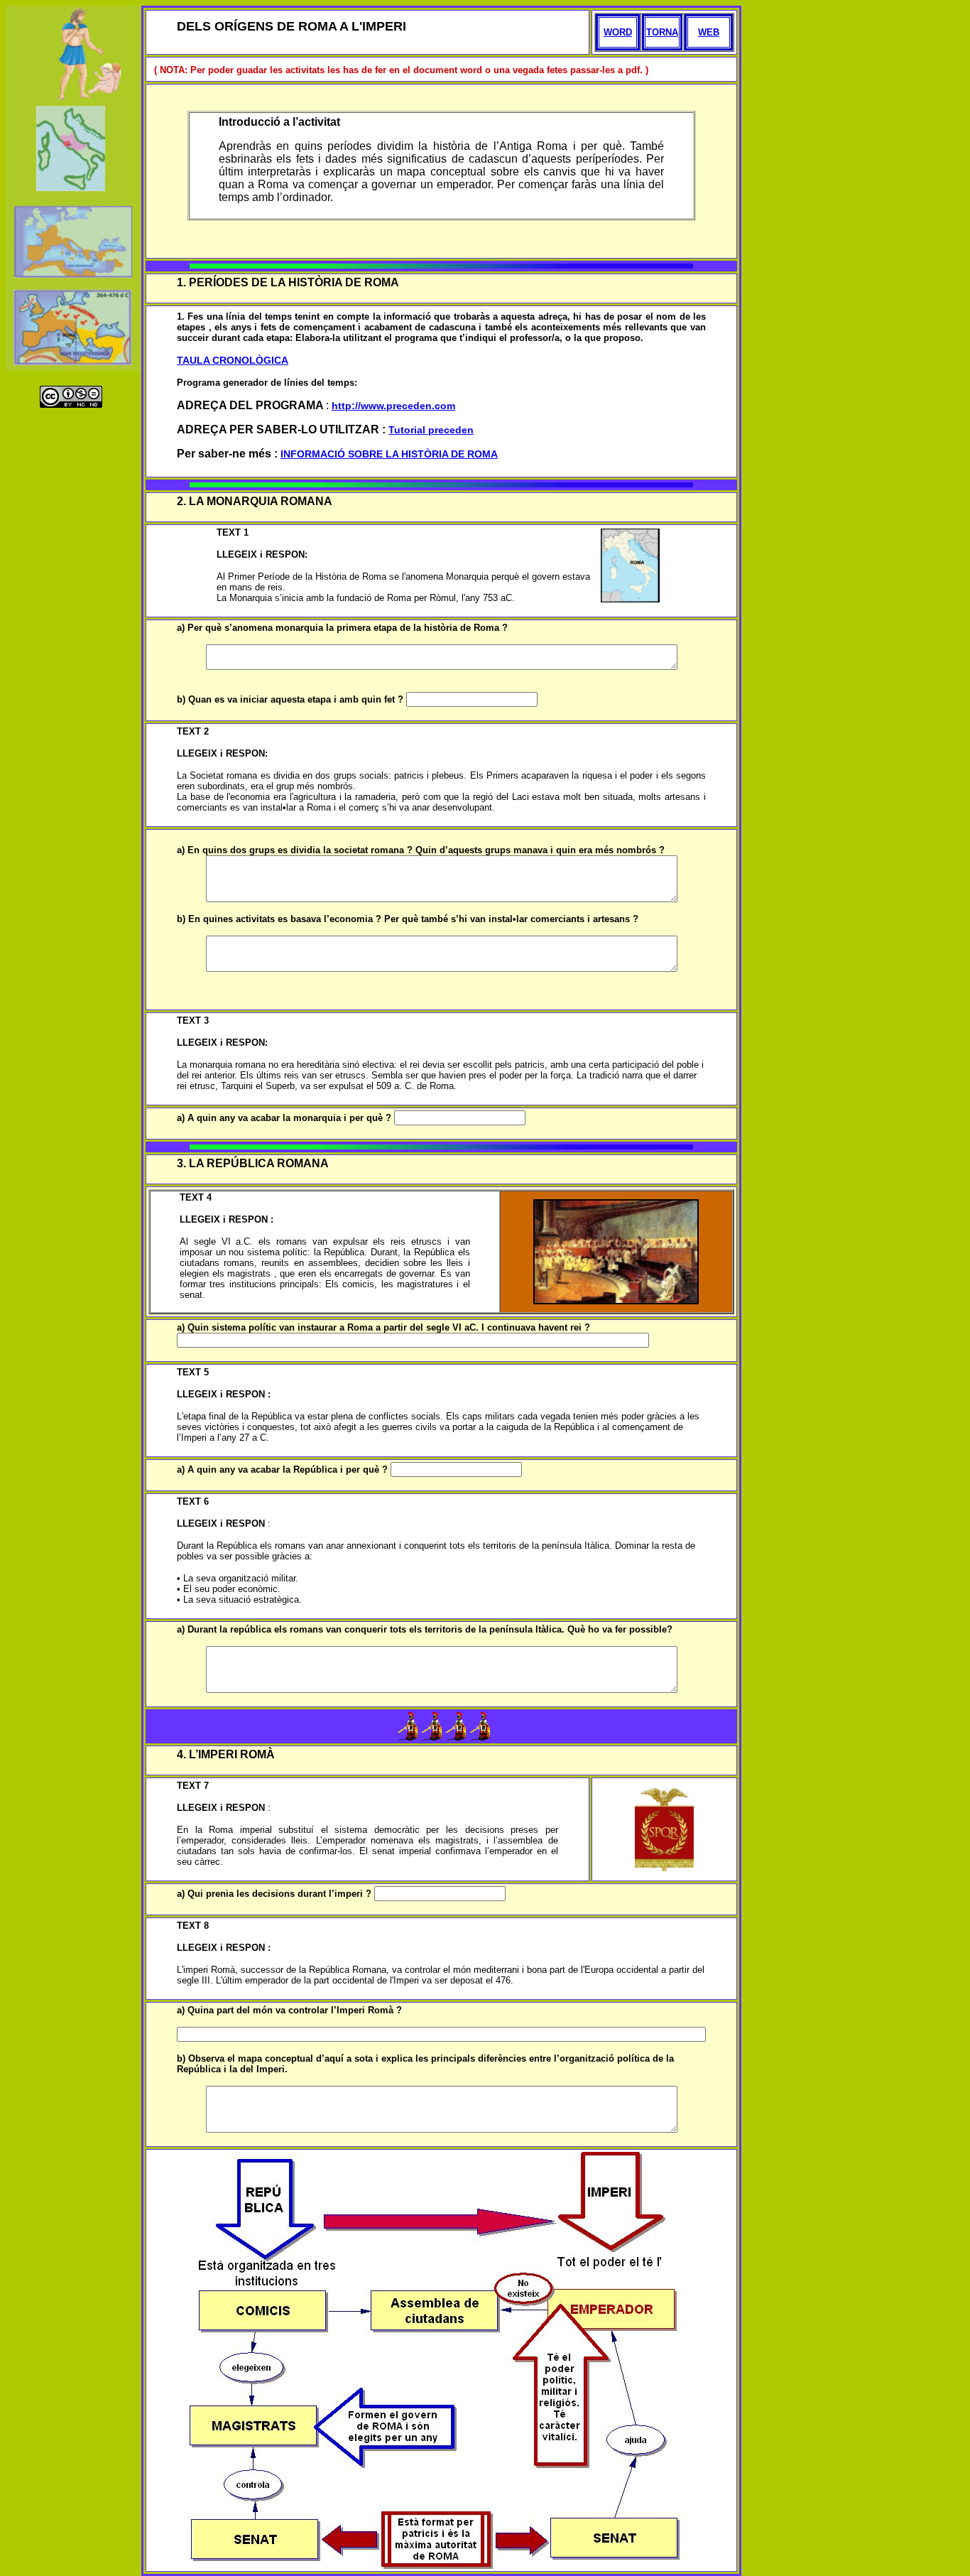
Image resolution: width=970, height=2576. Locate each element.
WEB (709, 32)
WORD (618, 32)
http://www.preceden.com (393, 406)
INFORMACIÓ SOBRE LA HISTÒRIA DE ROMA (389, 454)
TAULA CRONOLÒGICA (233, 360)
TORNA (662, 32)
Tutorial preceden (431, 430)
